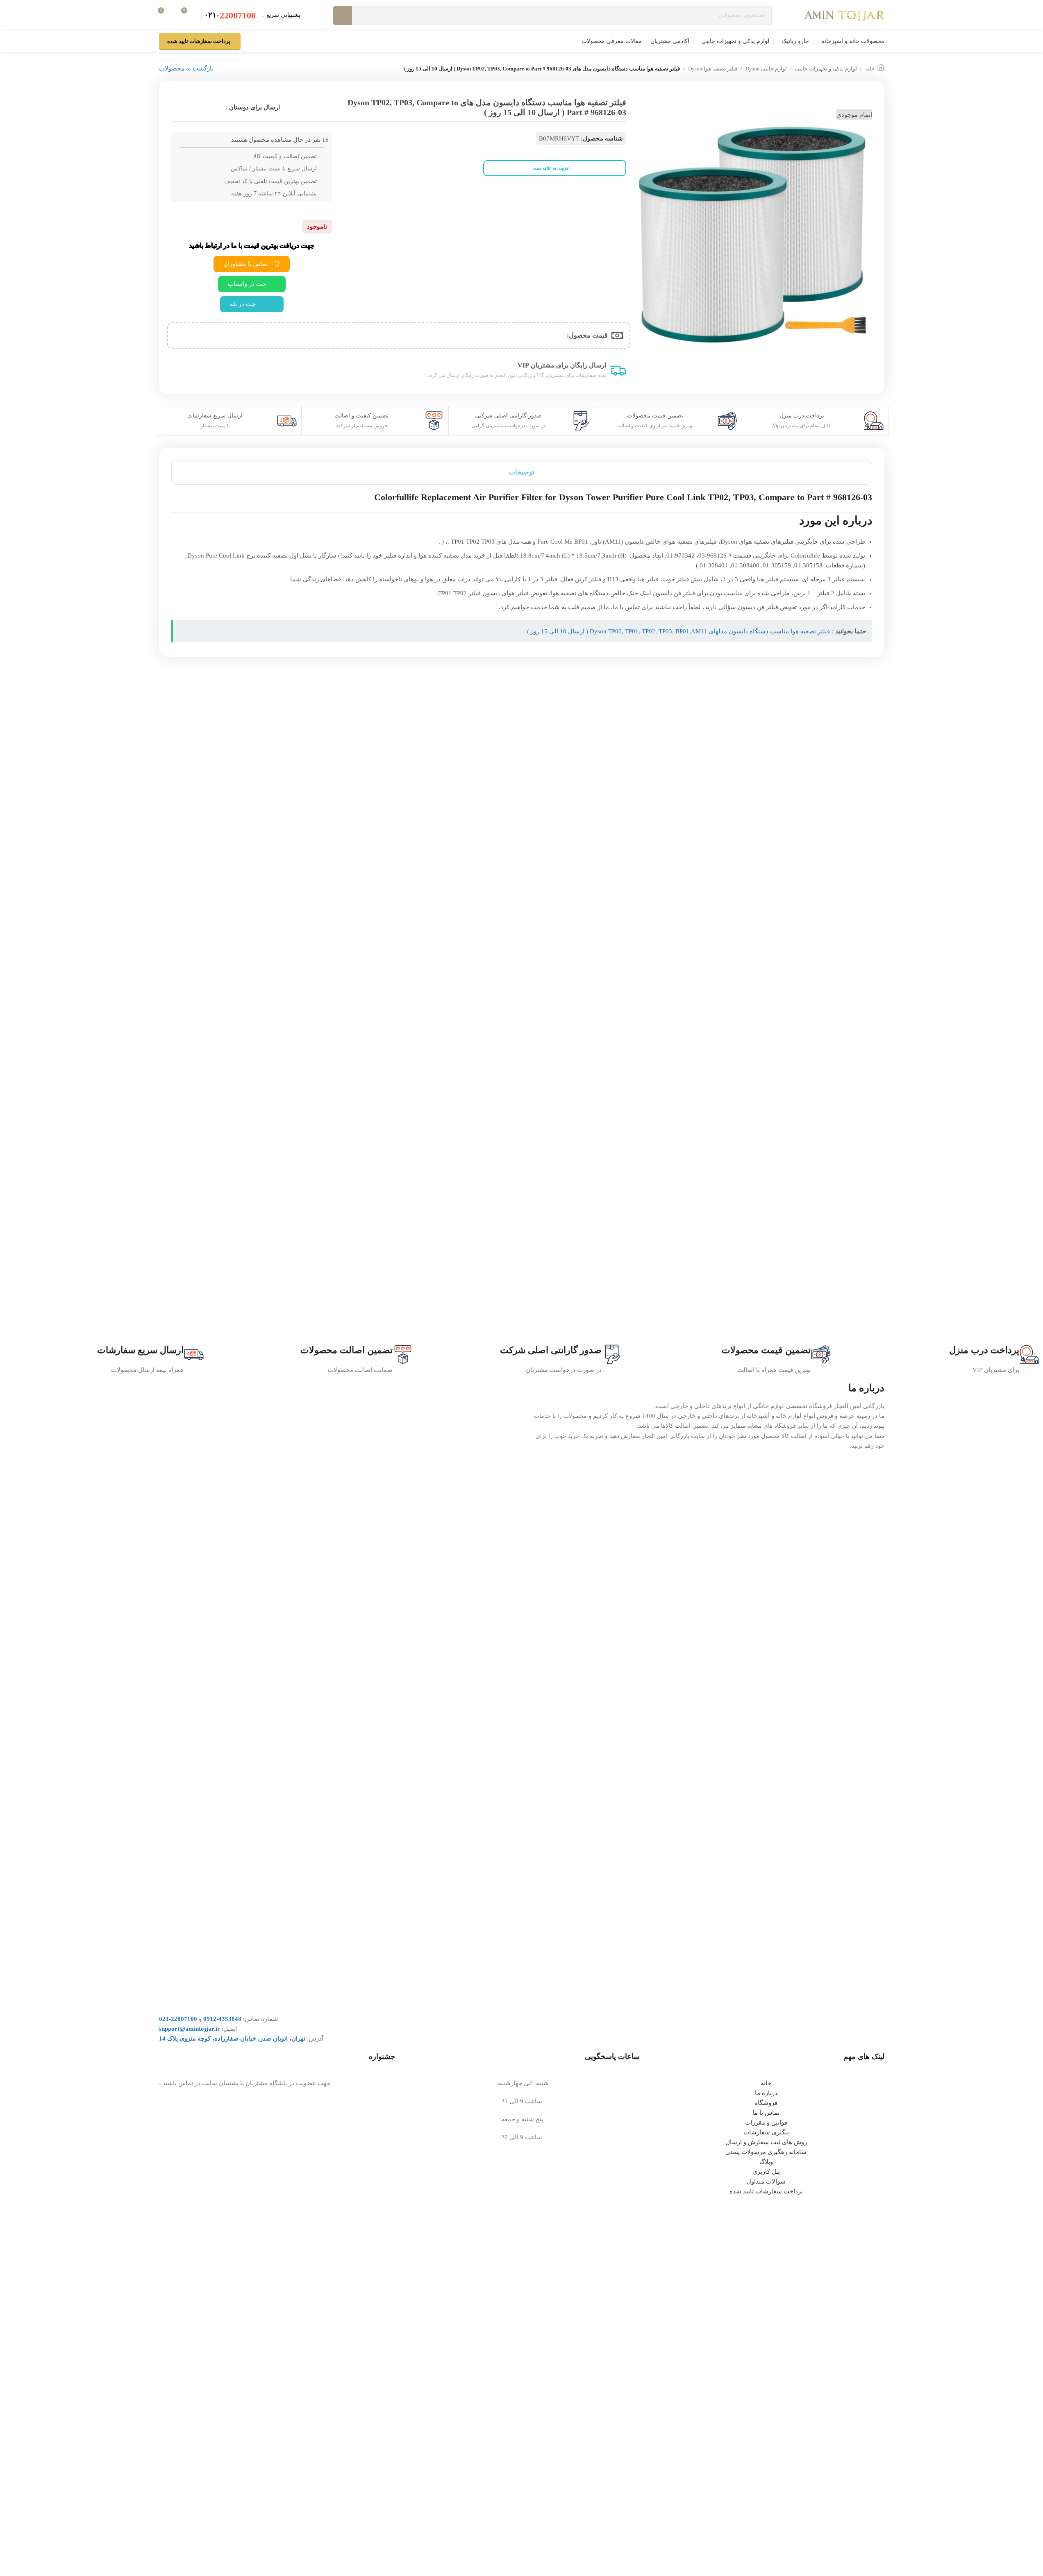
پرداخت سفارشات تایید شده (199, 41)
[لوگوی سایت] (844, 15)
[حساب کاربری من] (252, 41)
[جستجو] (343, 16)
